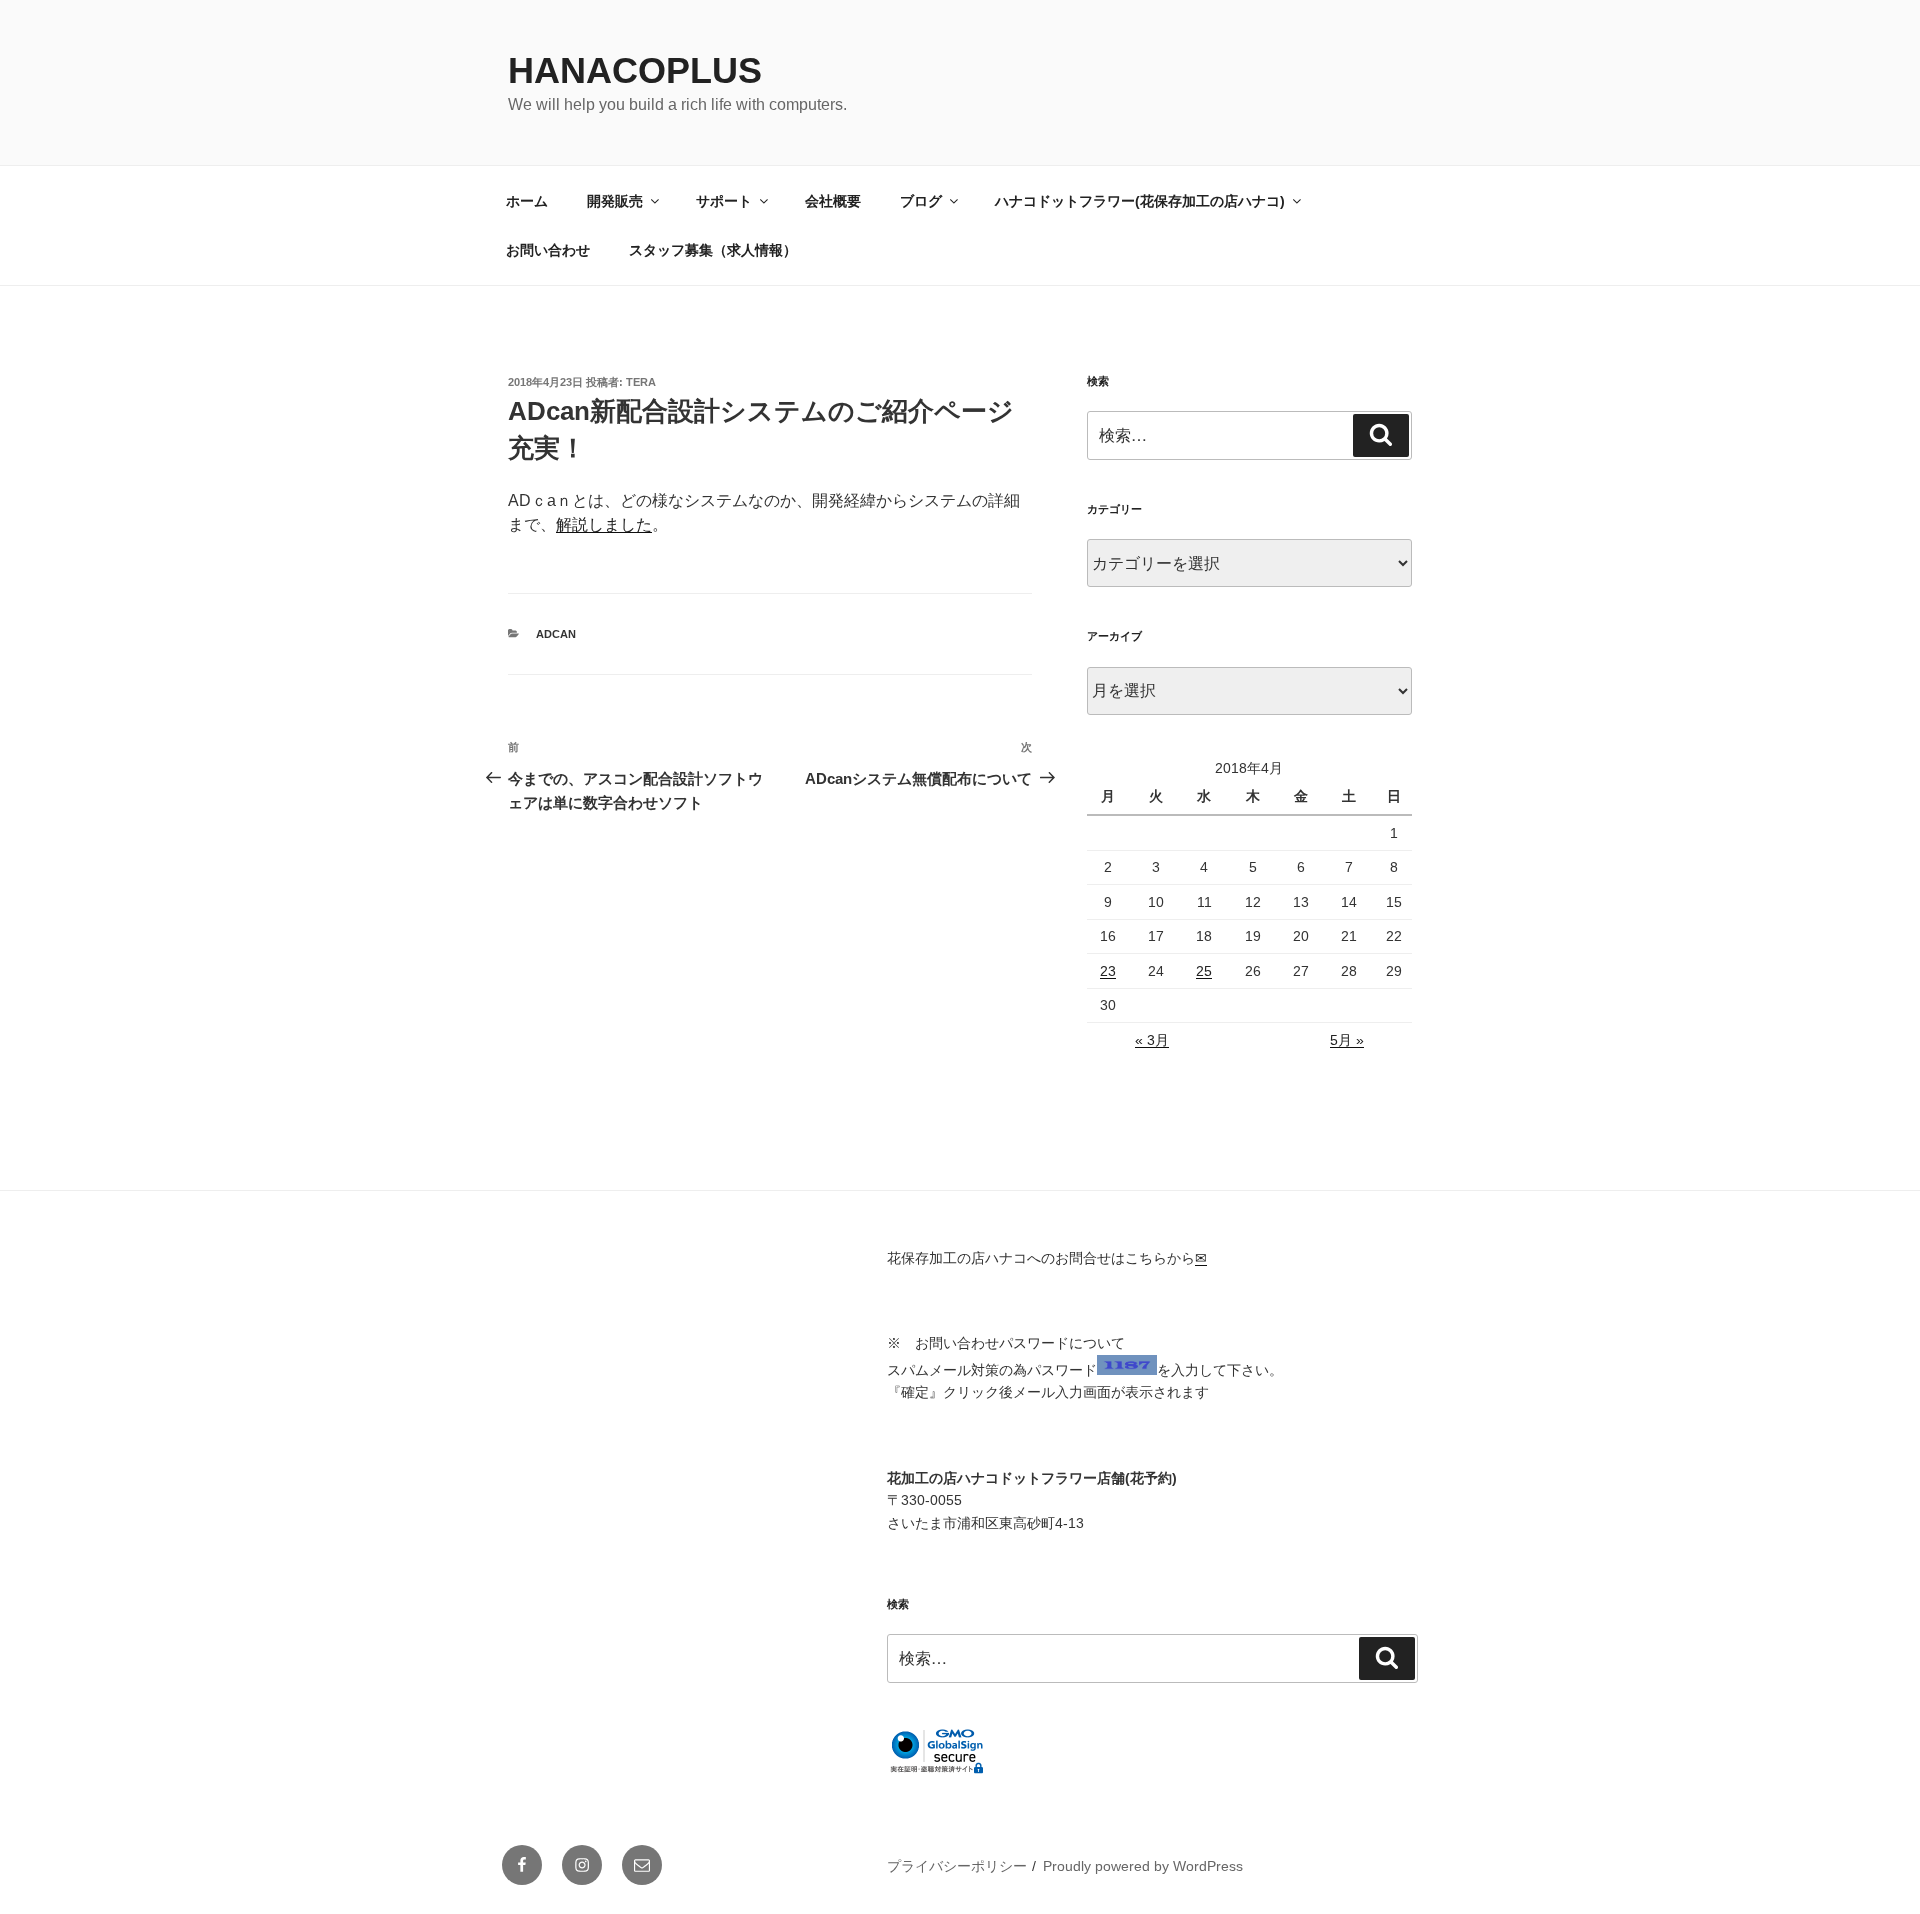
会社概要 (833, 201)
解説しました (604, 524)
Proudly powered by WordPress (1143, 1866)
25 (1204, 971)
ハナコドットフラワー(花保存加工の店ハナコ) (1140, 201)
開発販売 (615, 201)
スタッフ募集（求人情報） (713, 250)
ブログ (921, 201)
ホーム (527, 201)
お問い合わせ (548, 250)
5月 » (1347, 1040)
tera (641, 382)
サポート (724, 201)
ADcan (556, 634)
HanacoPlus (635, 70)
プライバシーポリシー (957, 1866)
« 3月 (1152, 1040)
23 (1108, 971)
